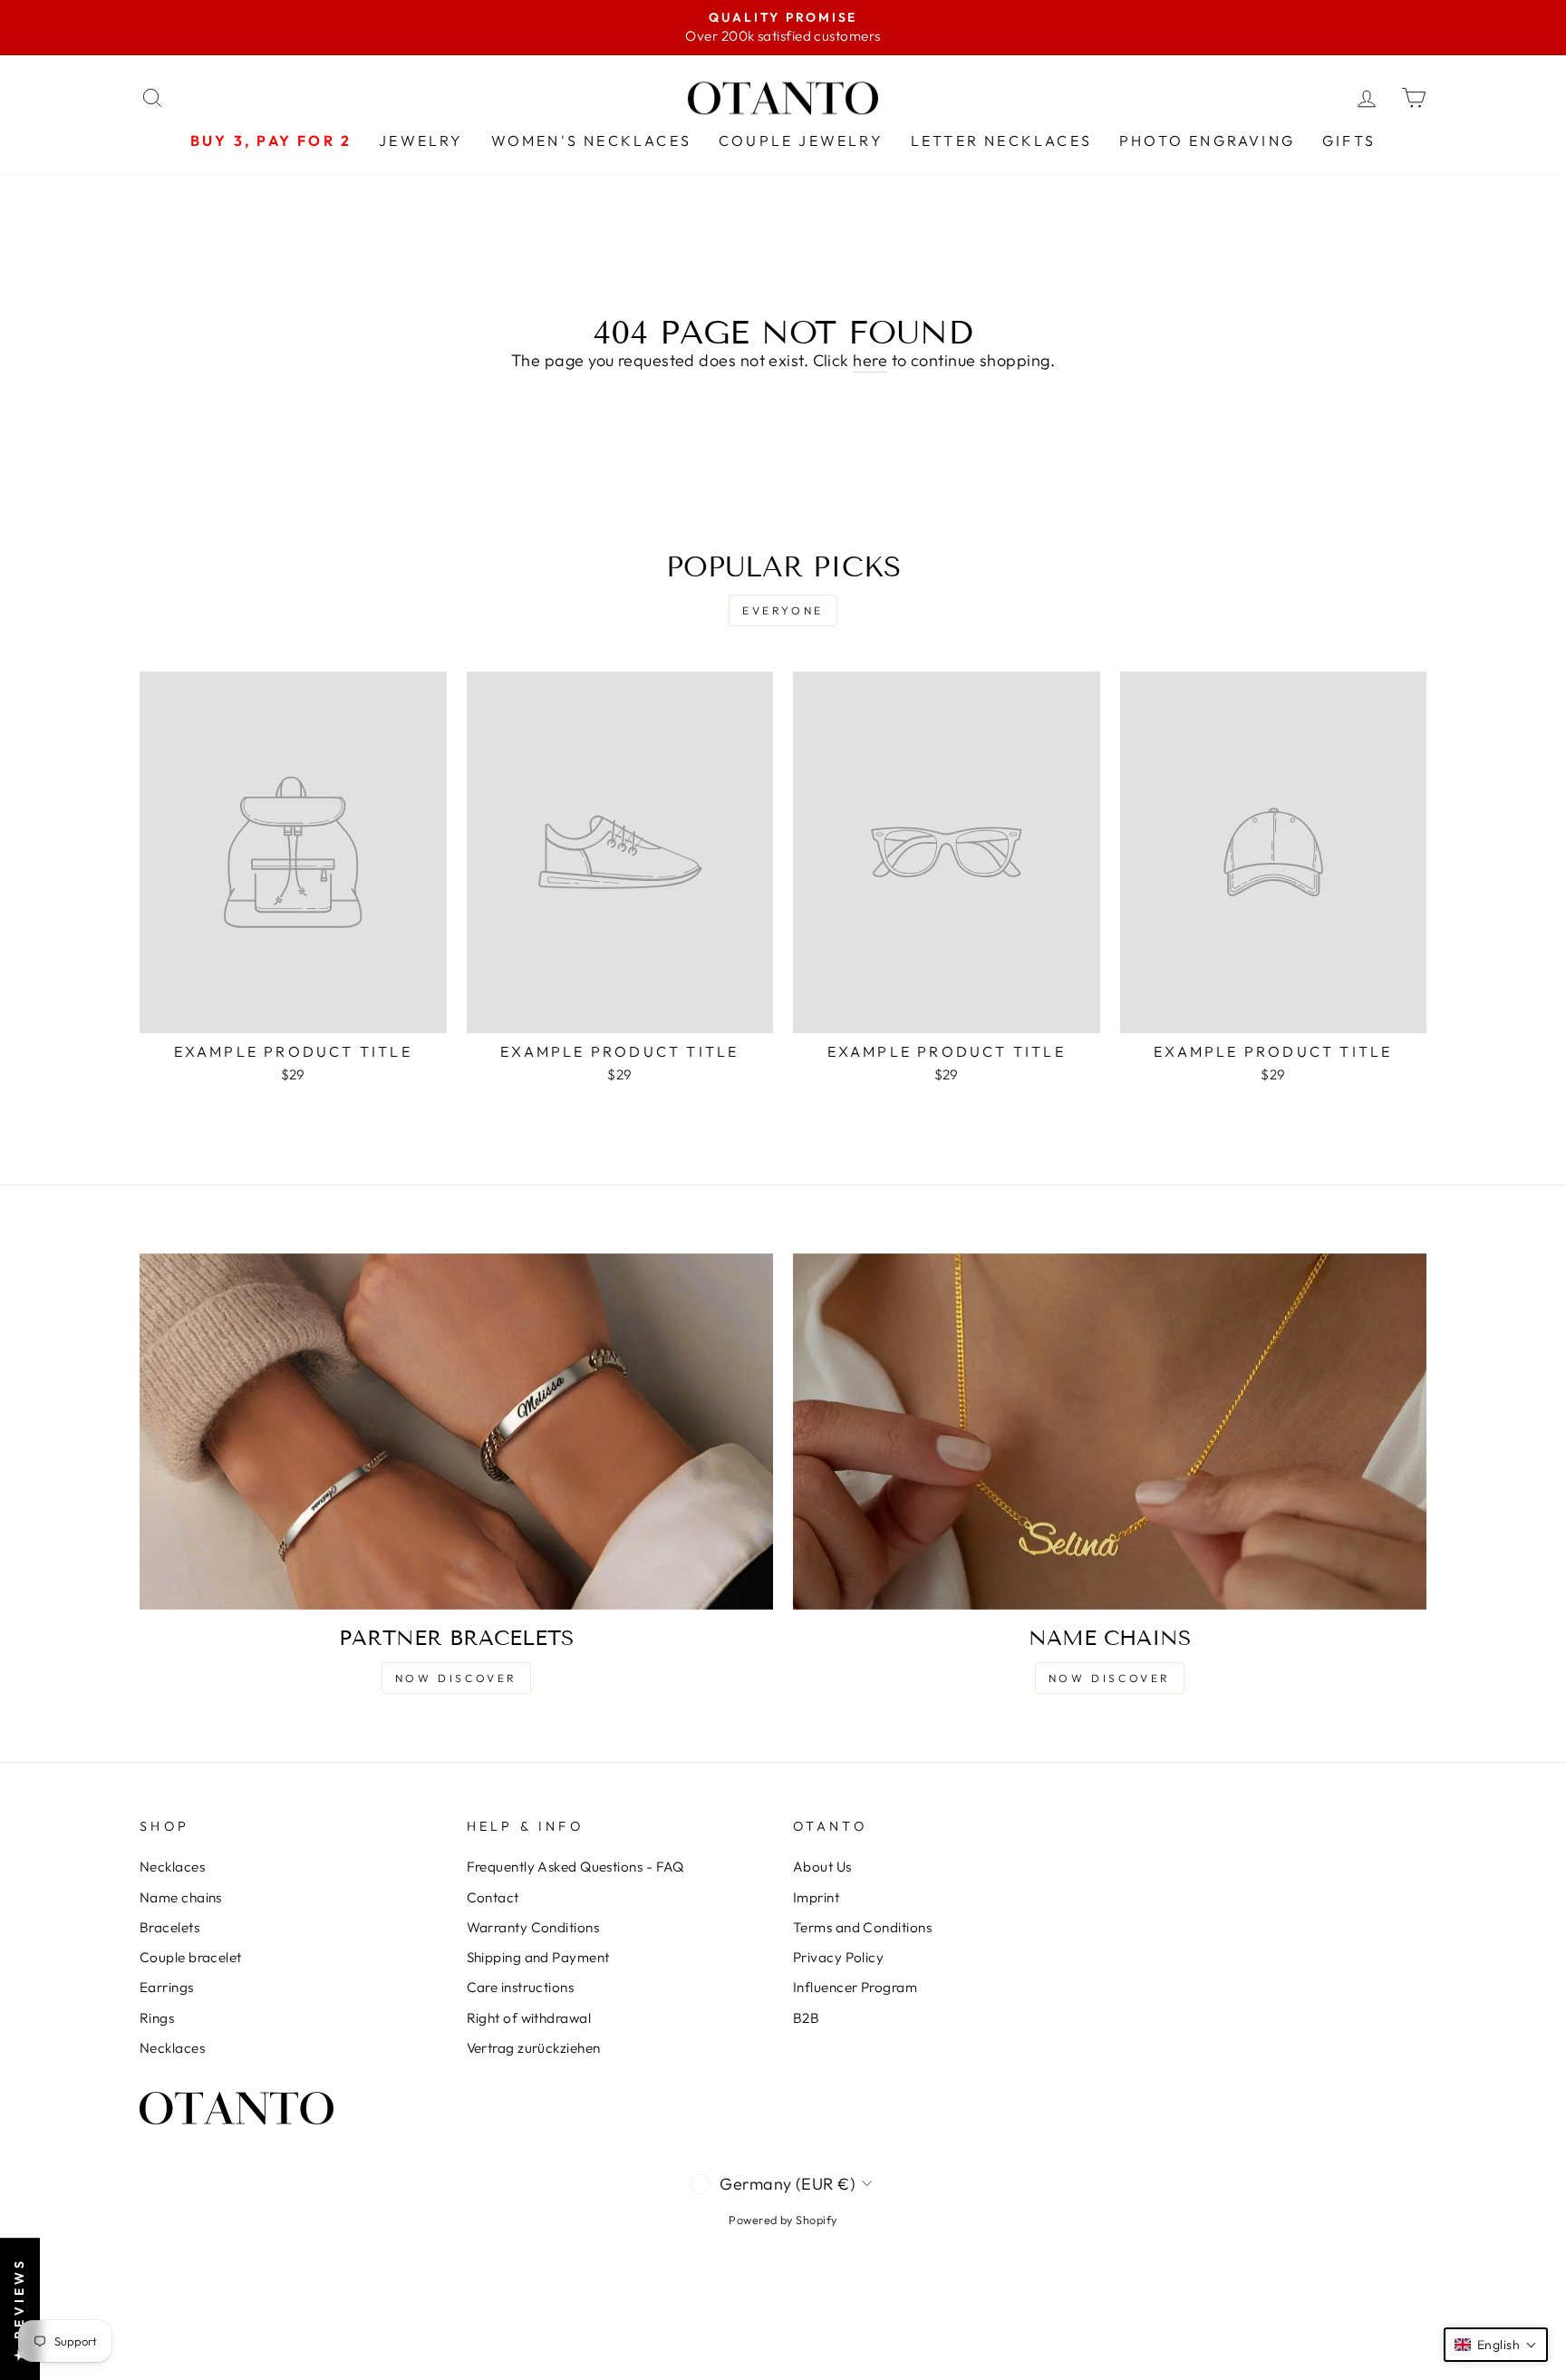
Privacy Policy (838, 1957)
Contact (493, 1897)
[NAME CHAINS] (1110, 1432)
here (870, 360)
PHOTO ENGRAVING (1207, 140)
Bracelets (169, 1927)
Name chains (181, 1897)
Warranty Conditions (533, 1927)
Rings (157, 2018)
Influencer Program (855, 1987)
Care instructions (521, 1987)
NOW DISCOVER (456, 1678)
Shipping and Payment (538, 1957)
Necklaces (172, 1867)
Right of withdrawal (529, 2018)
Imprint (816, 1897)
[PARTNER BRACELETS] (456, 1432)
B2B (806, 2018)
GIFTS (1349, 140)
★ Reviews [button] (19, 2309)
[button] (1496, 2345)
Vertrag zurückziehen (534, 2048)
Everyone (783, 610)
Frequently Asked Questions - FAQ (575, 1867)
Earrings (167, 1987)
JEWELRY (421, 140)
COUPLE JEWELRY (801, 140)
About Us (822, 1867)
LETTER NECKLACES (1001, 140)
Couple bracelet (191, 1957)
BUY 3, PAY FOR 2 (271, 140)
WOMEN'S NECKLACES (591, 140)
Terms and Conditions (862, 1927)
